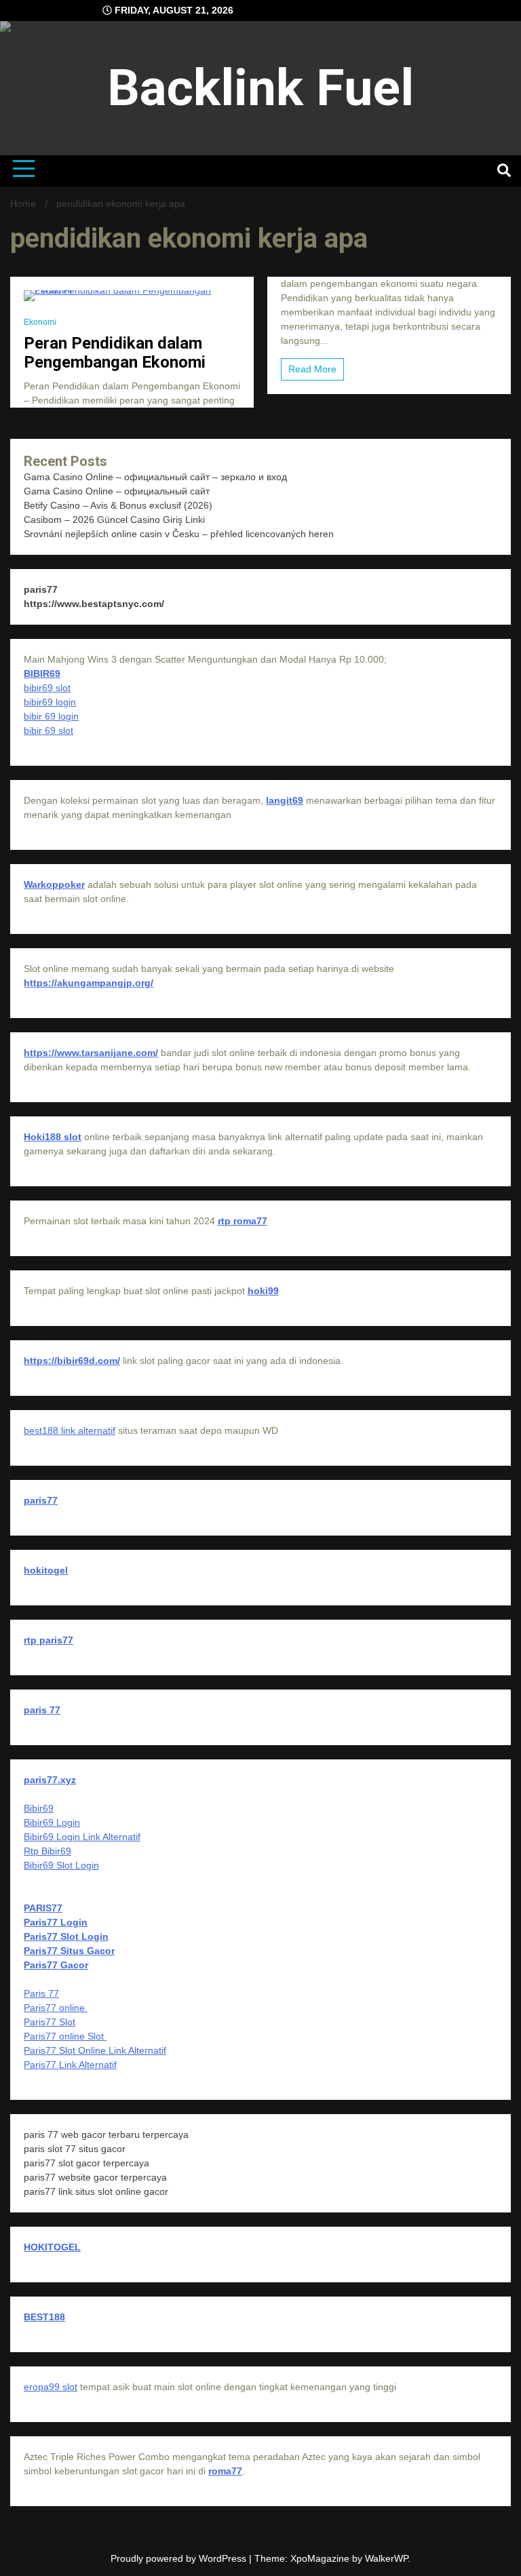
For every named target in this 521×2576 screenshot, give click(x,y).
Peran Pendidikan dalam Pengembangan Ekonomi (115, 353)
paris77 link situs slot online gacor (96, 2191)
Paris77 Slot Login (66, 1936)
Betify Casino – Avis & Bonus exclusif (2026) (118, 505)
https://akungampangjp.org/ (89, 983)
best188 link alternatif (70, 1430)
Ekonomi (40, 322)
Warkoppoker (54, 884)
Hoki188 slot (53, 1137)
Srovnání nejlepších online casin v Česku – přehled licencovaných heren (179, 534)
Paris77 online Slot (65, 2036)
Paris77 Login (56, 1922)
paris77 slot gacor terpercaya (86, 2163)
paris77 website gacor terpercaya (95, 2177)
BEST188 (44, 2317)
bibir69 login (50, 702)
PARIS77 (43, 1908)
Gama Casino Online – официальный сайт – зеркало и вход (155, 477)
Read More (312, 369)
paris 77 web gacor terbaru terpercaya (106, 2134)
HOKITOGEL (52, 2247)
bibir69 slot (47, 688)
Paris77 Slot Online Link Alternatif (95, 2050)
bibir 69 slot (49, 730)
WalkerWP (386, 2558)
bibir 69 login (51, 716)
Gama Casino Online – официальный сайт (117, 491)
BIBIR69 (42, 674)
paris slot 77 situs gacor (75, 2149)
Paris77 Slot (50, 2022)
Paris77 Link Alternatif (70, 2065)
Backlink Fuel (260, 87)
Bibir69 (39, 1808)
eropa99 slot (51, 2387)
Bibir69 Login (52, 1822)
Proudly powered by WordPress (180, 2558)
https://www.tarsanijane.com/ (91, 1053)
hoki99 (263, 1291)
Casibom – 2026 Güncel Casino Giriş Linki (114, 520)
